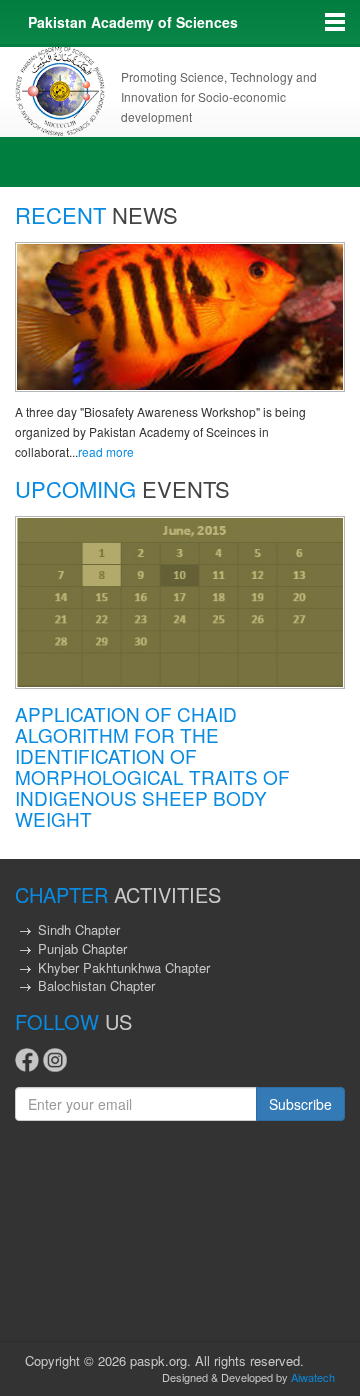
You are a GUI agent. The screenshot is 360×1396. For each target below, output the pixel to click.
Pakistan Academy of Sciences (133, 22)
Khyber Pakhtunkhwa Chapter (124, 967)
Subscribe (300, 1104)
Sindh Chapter (79, 929)
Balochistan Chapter (96, 985)
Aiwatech (313, 1377)
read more (106, 451)
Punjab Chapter (82, 948)
